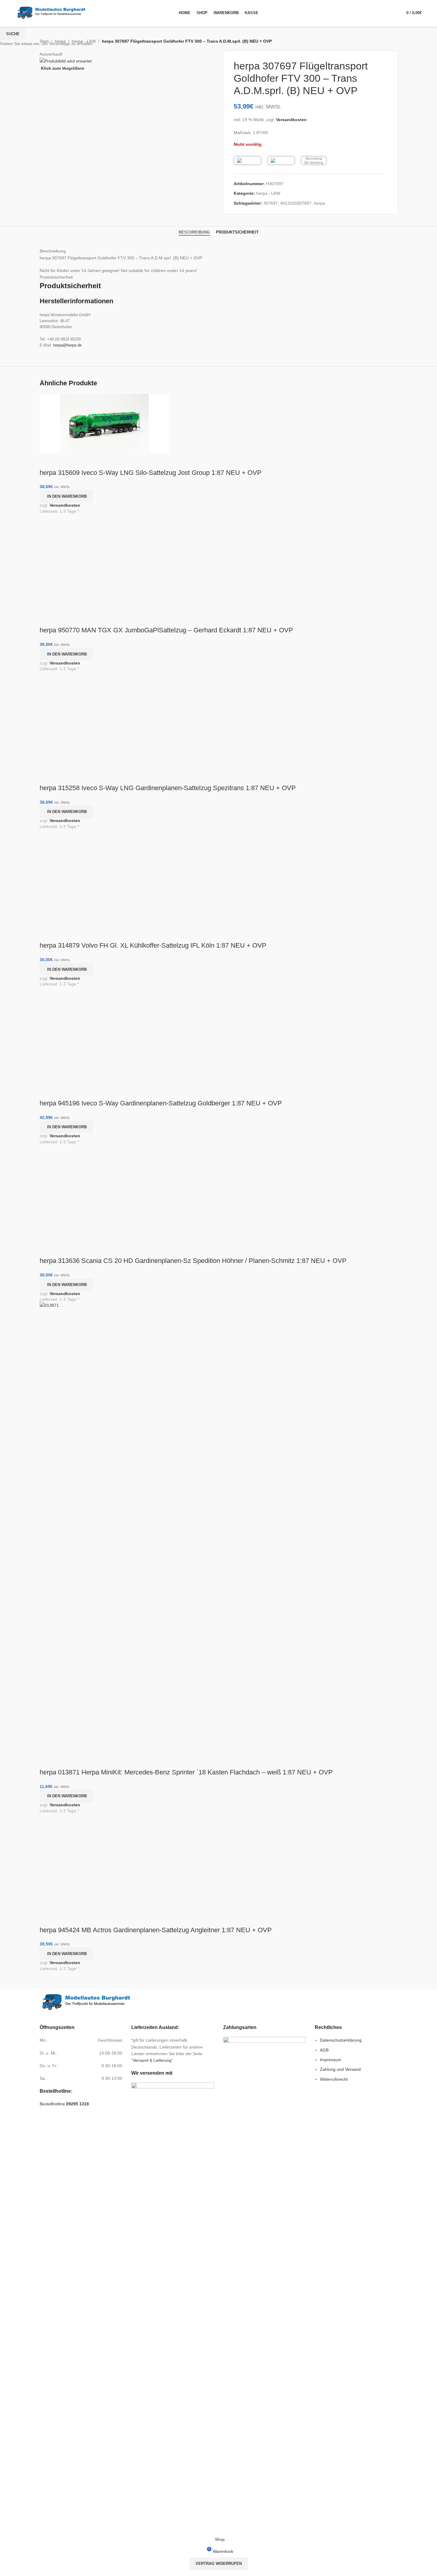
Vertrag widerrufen (219, 2564)
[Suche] (391, 13)
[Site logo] (51, 12)
